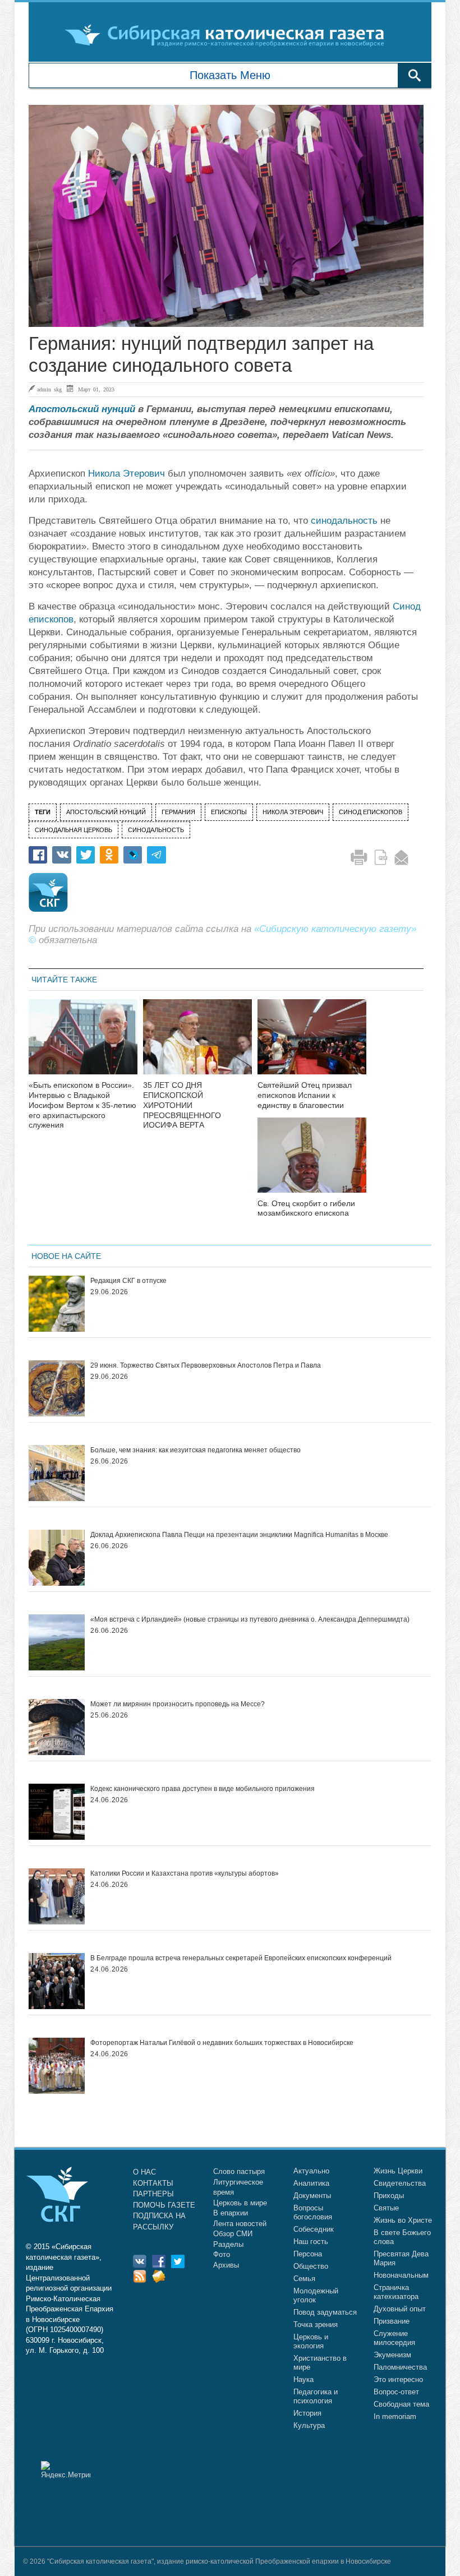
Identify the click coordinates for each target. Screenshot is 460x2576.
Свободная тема (401, 2404)
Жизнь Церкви (398, 2171)
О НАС (144, 2172)
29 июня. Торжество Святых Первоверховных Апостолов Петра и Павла (206, 1365)
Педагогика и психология (316, 2396)
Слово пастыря (239, 2171)
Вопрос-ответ (396, 2392)
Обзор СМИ (233, 2234)
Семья (304, 2279)
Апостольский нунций (82, 409)
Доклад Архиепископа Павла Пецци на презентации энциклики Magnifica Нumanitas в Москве (239, 1535)
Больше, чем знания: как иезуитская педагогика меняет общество (196, 1450)
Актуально (311, 2171)
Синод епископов (371, 812)
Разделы (228, 2244)
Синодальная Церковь (73, 830)
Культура (309, 2425)
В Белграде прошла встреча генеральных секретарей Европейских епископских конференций (241, 1958)
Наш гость (311, 2242)
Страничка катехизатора (396, 2292)
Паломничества (400, 2367)
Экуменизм (392, 2355)
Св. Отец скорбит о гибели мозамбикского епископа (306, 1208)
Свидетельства (400, 2183)
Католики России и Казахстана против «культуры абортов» (185, 1873)
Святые (386, 2208)
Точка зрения (316, 2325)
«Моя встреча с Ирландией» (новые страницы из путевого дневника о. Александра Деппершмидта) (250, 1619)
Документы (312, 2196)
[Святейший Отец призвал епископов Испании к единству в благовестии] (312, 1044)
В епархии (231, 2213)
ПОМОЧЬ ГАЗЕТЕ (164, 2205)
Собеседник (314, 2229)
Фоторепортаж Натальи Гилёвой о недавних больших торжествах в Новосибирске (222, 2043)
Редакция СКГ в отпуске (128, 1281)
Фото (222, 2254)
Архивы (226, 2265)
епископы (229, 812)
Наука (303, 2379)
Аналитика (311, 2183)
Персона (308, 2254)
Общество (311, 2266)
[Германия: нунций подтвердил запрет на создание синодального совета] (226, 216)
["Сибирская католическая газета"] (229, 35)
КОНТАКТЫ (153, 2183)
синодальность (344, 521)
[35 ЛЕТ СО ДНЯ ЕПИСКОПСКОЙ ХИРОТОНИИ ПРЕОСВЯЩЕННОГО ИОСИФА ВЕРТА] (197, 1044)
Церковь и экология (311, 2341)
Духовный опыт (400, 2309)
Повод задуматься (325, 2312)
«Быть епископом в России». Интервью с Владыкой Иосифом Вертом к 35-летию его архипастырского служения (82, 1105)
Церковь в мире (240, 2203)
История (307, 2413)
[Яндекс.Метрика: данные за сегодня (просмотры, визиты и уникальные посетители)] (66, 2470)
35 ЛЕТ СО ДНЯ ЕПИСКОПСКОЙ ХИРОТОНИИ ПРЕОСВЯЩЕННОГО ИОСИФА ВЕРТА (182, 1105)
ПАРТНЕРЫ (153, 2194)
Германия (178, 812)
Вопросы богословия (313, 2212)
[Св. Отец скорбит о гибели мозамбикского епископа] (312, 1162)
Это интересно (398, 2379)
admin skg (49, 389)
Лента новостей (240, 2224)
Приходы (389, 2196)
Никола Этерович (127, 474)
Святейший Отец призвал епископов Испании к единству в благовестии (305, 1095)
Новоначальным (401, 2275)
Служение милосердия (394, 2338)
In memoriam (395, 2416)
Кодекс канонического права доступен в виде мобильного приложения (203, 1789)
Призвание (392, 2321)
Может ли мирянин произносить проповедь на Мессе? (178, 1704)
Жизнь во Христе (403, 2220)
